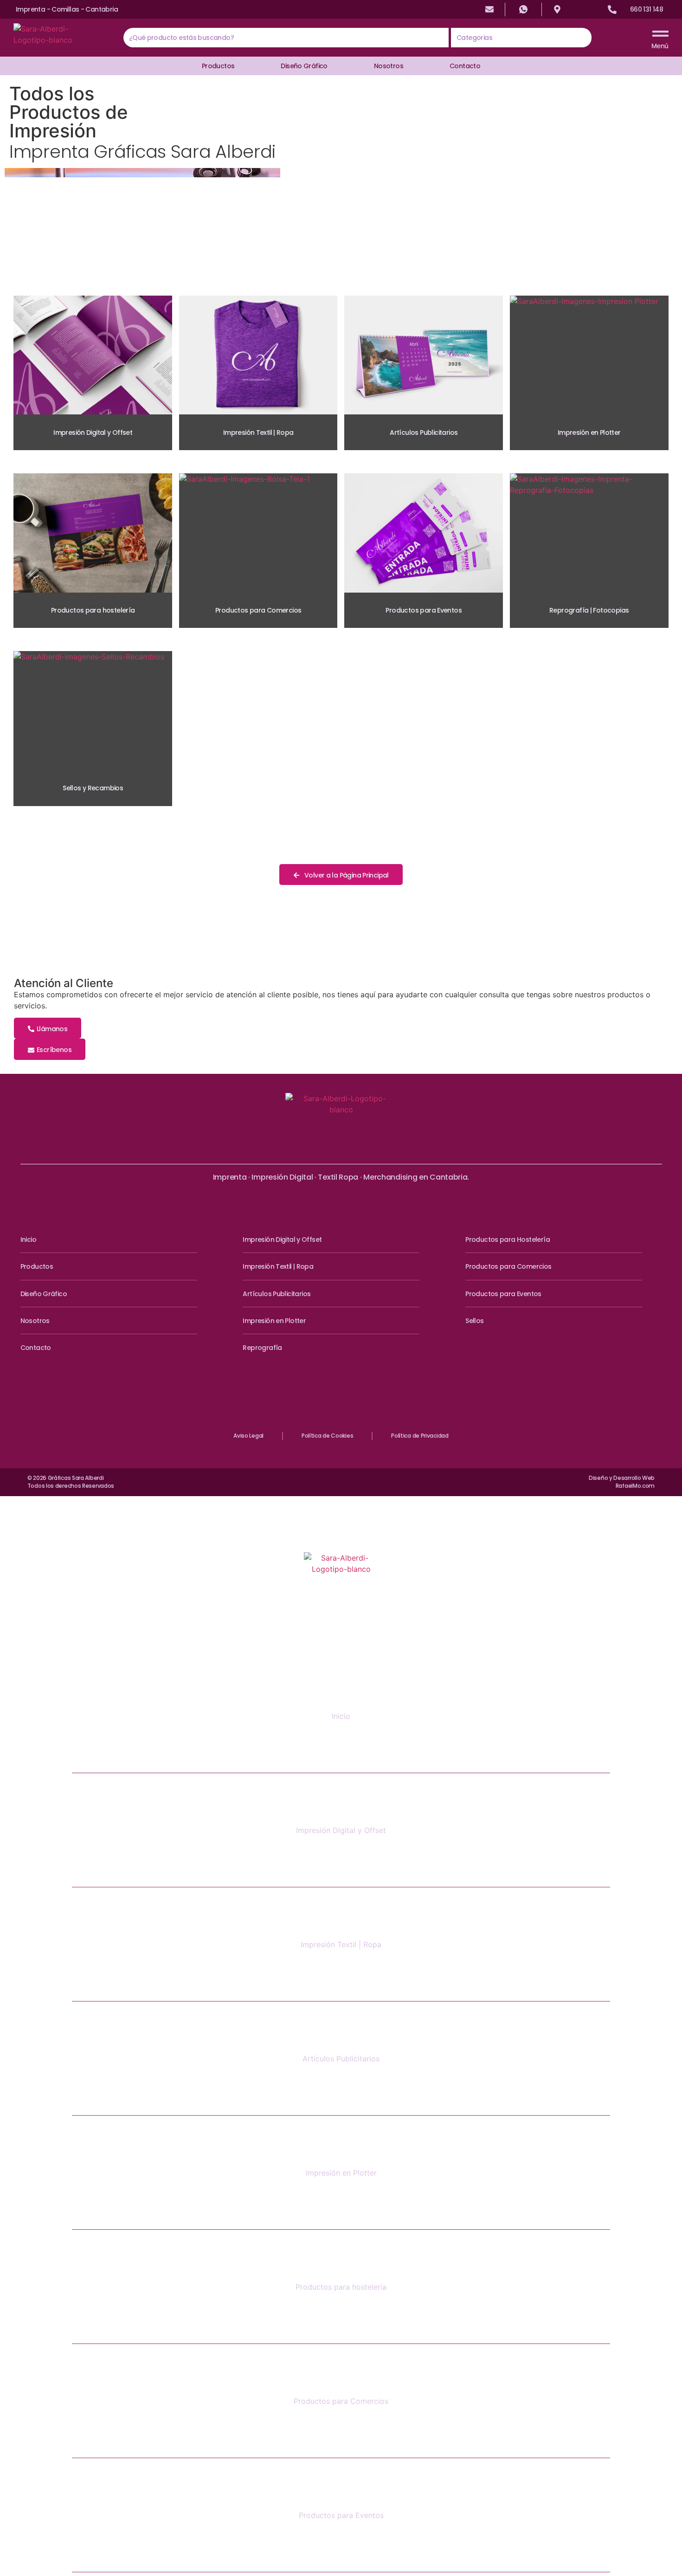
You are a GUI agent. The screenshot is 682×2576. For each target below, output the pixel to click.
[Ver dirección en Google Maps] (557, 9)
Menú (660, 46)
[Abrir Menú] (660, 34)
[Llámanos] (612, 10)
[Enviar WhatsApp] (523, 9)
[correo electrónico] (489, 9)
